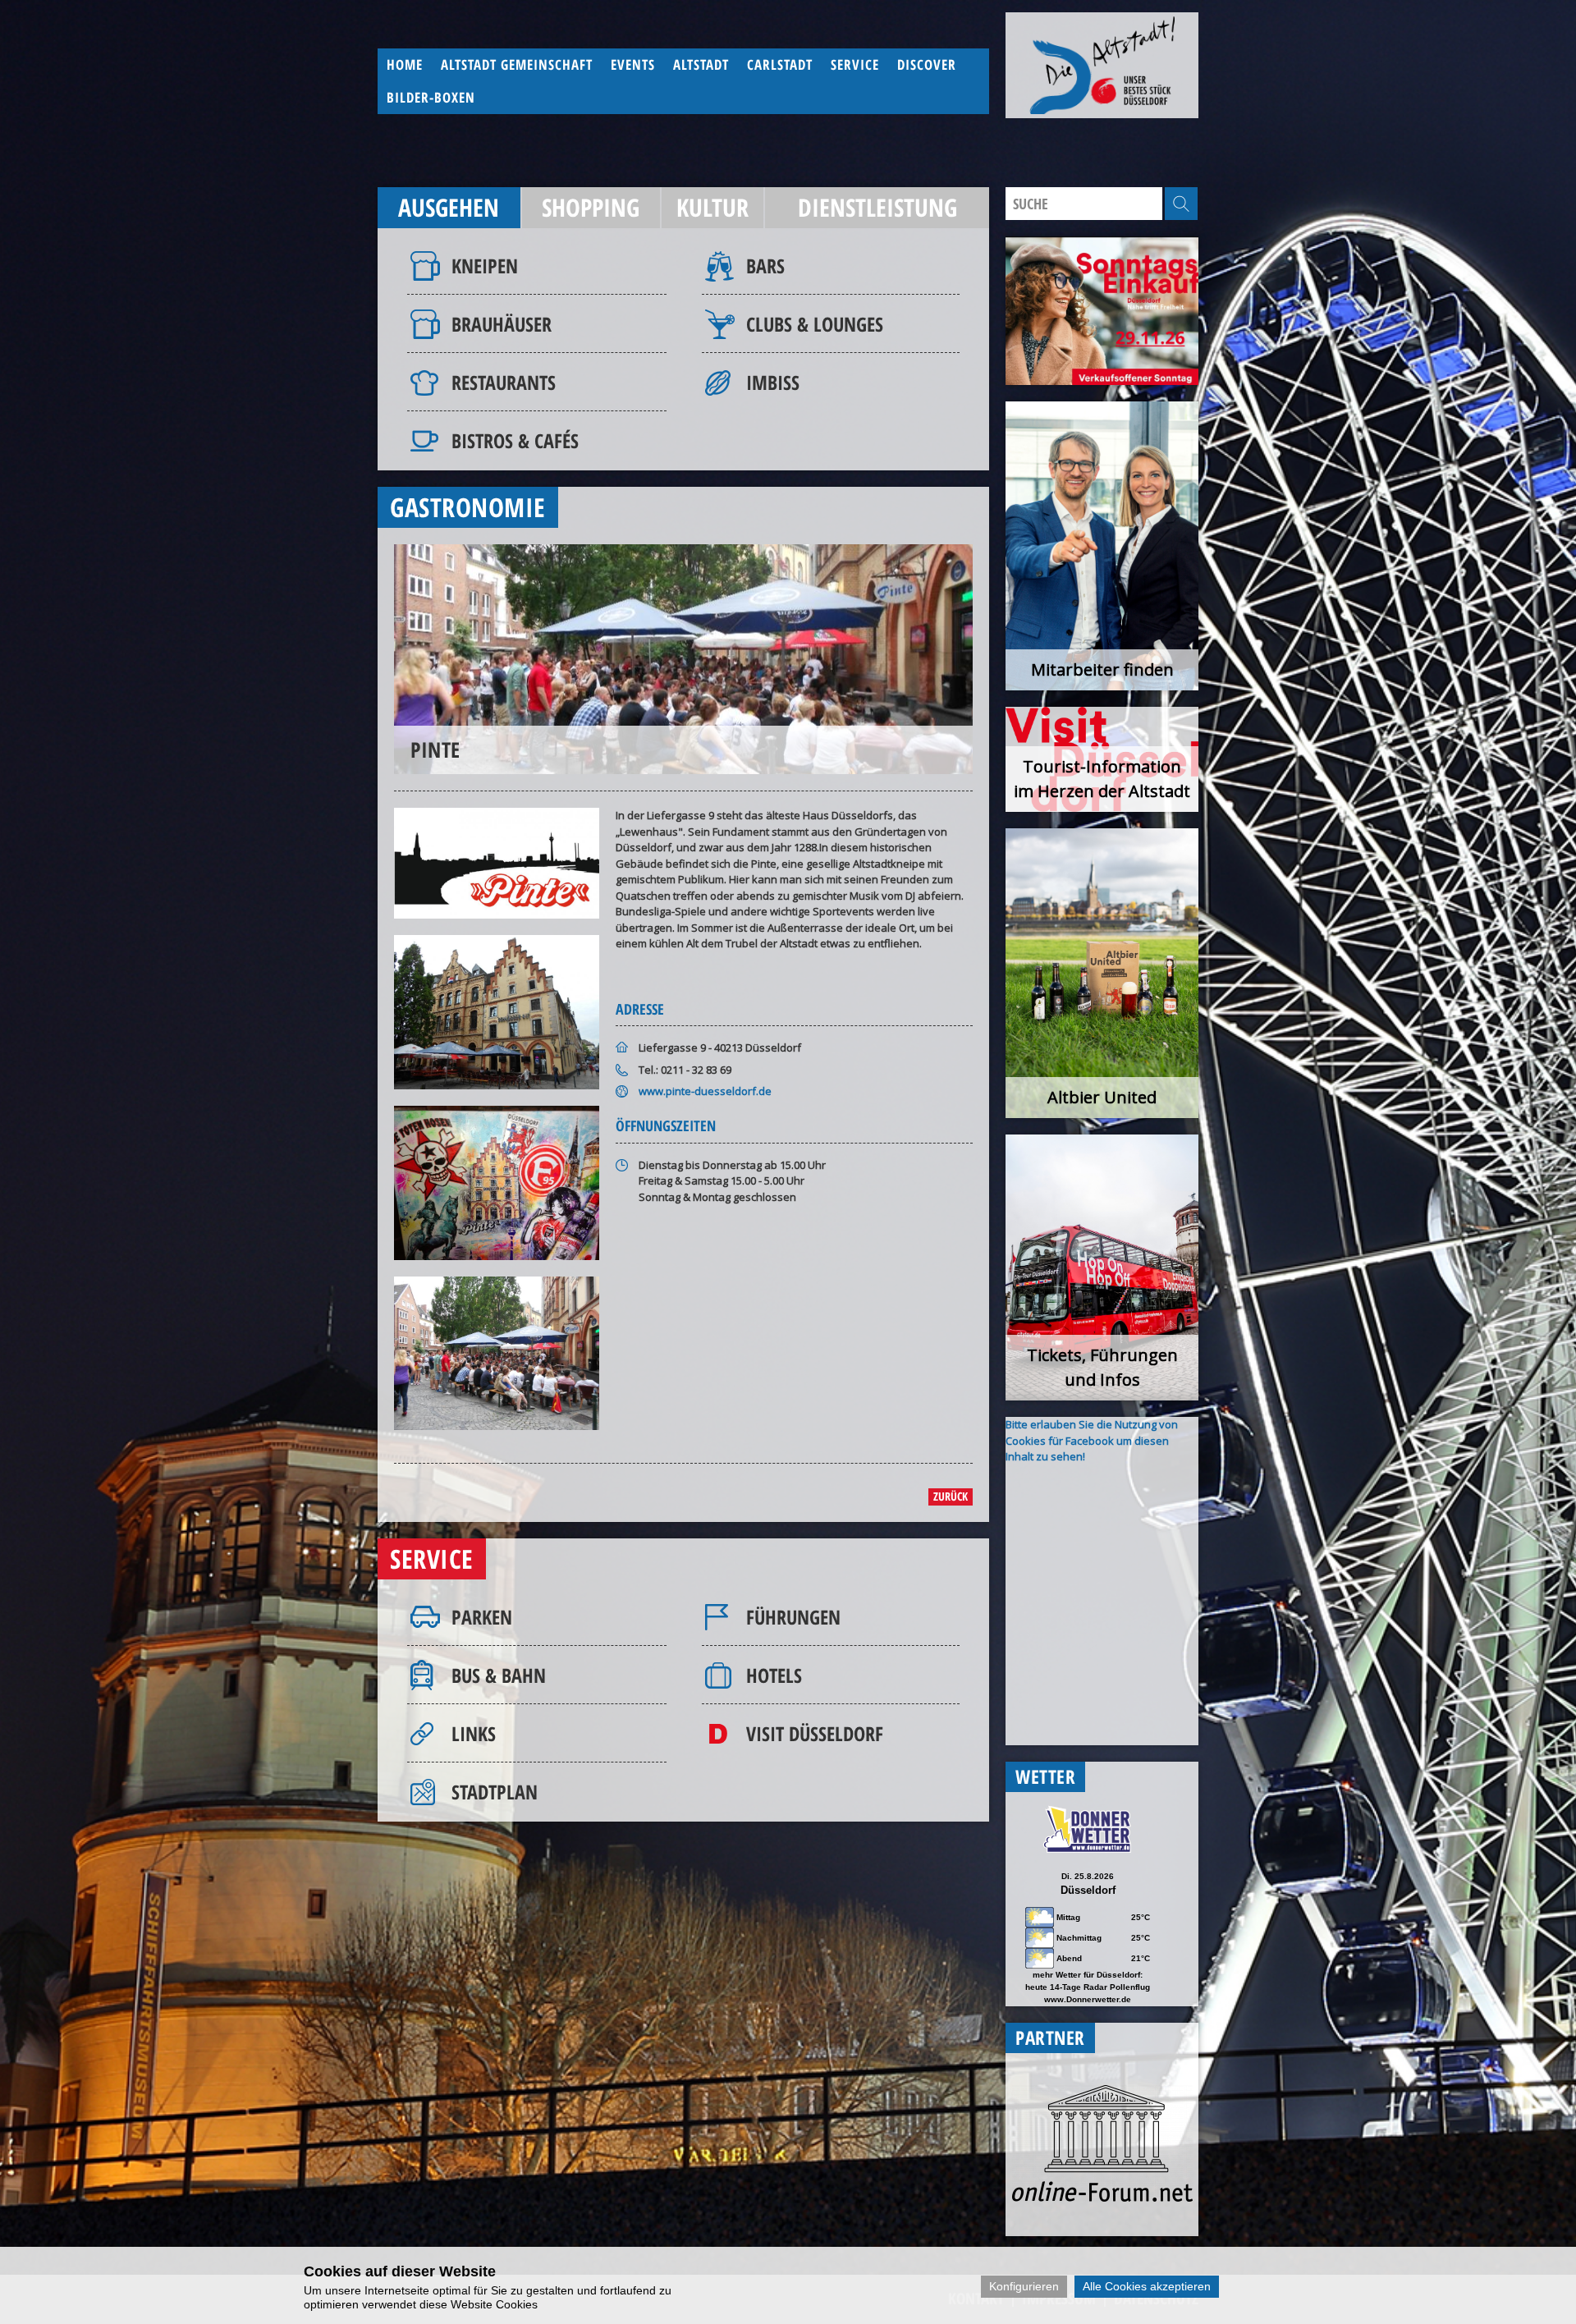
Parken (482, 1617)
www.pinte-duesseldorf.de (705, 1091)
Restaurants (504, 382)
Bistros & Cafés (515, 440)
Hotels (774, 1675)
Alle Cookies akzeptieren (1147, 2286)
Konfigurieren (1024, 2286)
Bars (765, 266)
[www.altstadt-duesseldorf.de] (1102, 65)
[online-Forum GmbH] (1102, 2198)
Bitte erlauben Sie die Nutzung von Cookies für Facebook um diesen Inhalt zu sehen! (1092, 1440)
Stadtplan (495, 1792)
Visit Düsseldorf (815, 1733)
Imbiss (773, 382)
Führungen (793, 1617)
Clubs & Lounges (815, 324)
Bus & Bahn (499, 1675)
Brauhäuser (502, 324)
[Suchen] (1181, 204)
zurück (951, 1496)
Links (474, 1733)
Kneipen (485, 266)
